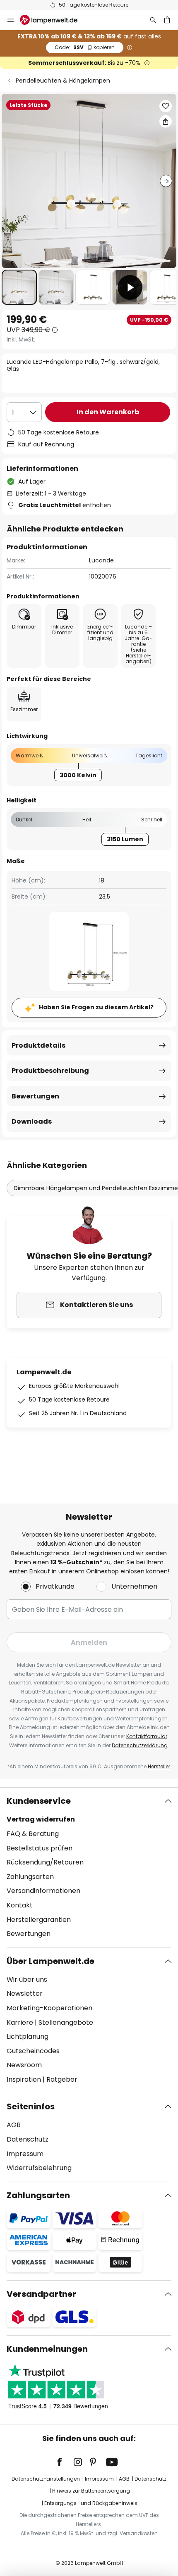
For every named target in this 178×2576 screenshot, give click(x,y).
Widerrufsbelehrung (39, 2168)
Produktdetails (38, 1045)
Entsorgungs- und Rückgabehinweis (91, 2503)
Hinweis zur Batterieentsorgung (91, 2491)
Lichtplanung (28, 2036)
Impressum (25, 2154)
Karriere (20, 2022)
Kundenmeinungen (47, 2349)
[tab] (89, 1867)
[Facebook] (65, 2462)
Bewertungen (35, 1096)
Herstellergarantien (39, 1920)
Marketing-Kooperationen (49, 2008)
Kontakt (20, 1905)
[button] (19, 287)
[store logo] (54, 20)
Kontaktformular (147, 1736)
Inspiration (24, 2079)
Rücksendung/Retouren (45, 1862)
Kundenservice (39, 1801)
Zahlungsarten (30, 1877)
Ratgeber (62, 2079)
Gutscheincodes (33, 2051)
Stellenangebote (66, 2022)
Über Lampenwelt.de (51, 1961)
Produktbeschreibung (50, 1071)
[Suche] (153, 20)
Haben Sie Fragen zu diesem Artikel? (96, 1007)
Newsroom (24, 2065)
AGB (14, 2125)
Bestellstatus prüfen (40, 1848)
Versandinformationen (43, 1891)
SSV (85, 47)
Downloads (32, 1121)
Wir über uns (27, 1979)
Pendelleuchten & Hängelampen (63, 81)
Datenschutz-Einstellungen (46, 2479)
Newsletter (25, 1994)
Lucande (101, 560)
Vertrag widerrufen (41, 1819)
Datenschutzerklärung (140, 1745)
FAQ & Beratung (33, 1834)
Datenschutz (28, 2139)
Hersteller (159, 1766)
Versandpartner (41, 2294)
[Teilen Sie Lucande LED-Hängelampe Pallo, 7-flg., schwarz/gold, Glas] (166, 121)
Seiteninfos (31, 2106)
